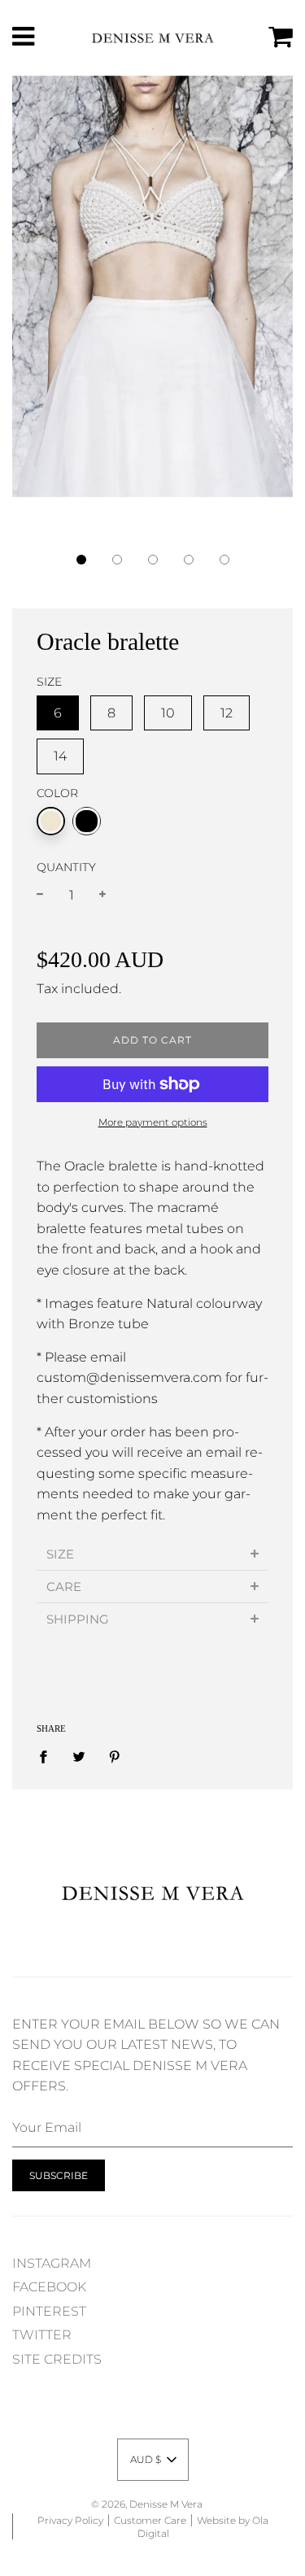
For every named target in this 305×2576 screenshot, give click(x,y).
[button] (81, 560)
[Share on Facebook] (48, 1757)
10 (168, 713)
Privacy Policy (70, 2520)
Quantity (66, 867)
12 (227, 713)
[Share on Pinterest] (115, 1757)
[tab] (152, 1554)
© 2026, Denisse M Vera (147, 2504)
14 (60, 756)
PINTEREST (49, 2311)
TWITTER (42, 2335)
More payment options (153, 1122)
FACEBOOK (49, 2287)
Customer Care (150, 2520)
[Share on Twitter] (79, 1757)
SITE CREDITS (57, 2359)
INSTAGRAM (52, 2263)
